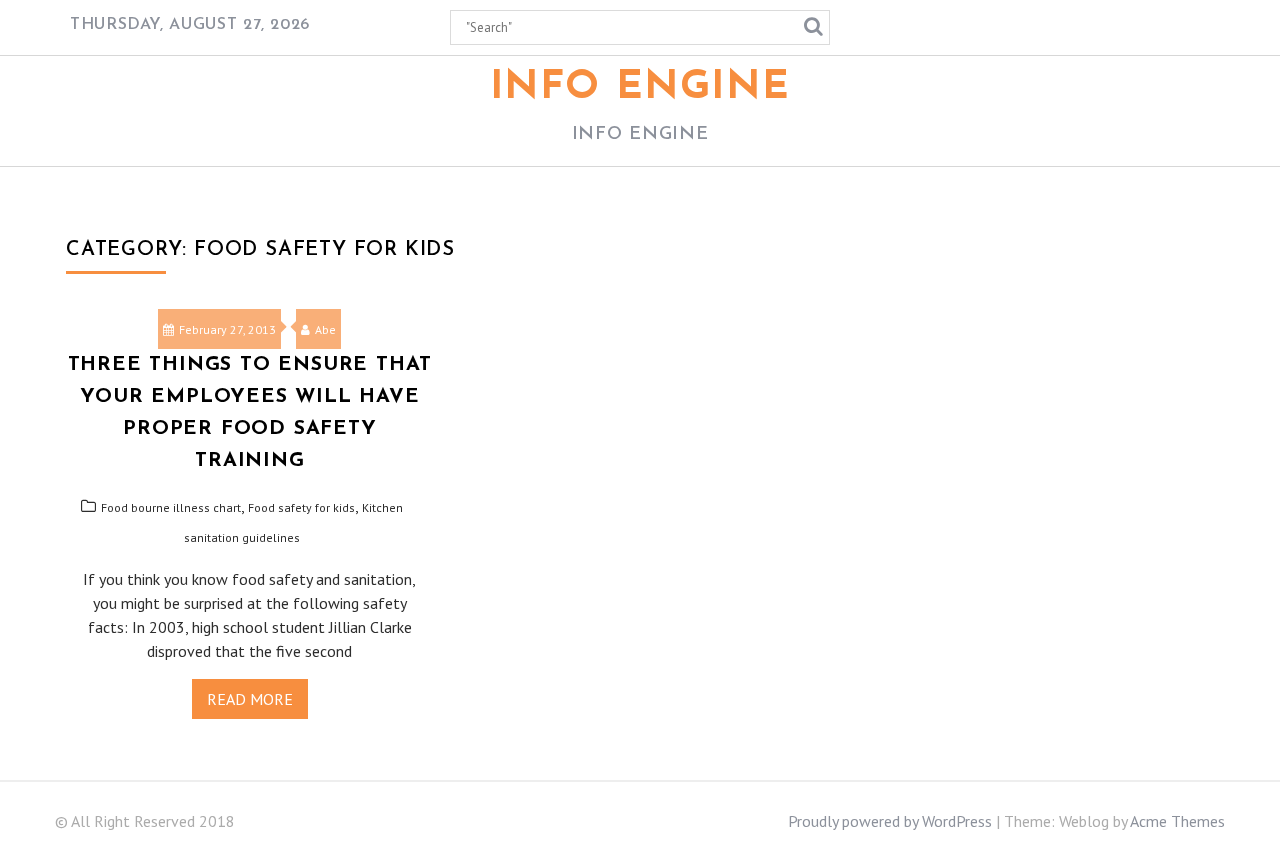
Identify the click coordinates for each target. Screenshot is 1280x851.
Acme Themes (1177, 821)
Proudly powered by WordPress (890, 821)
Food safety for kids (301, 507)
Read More (250, 699)
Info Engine (640, 88)
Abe (325, 329)
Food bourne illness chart (171, 507)
